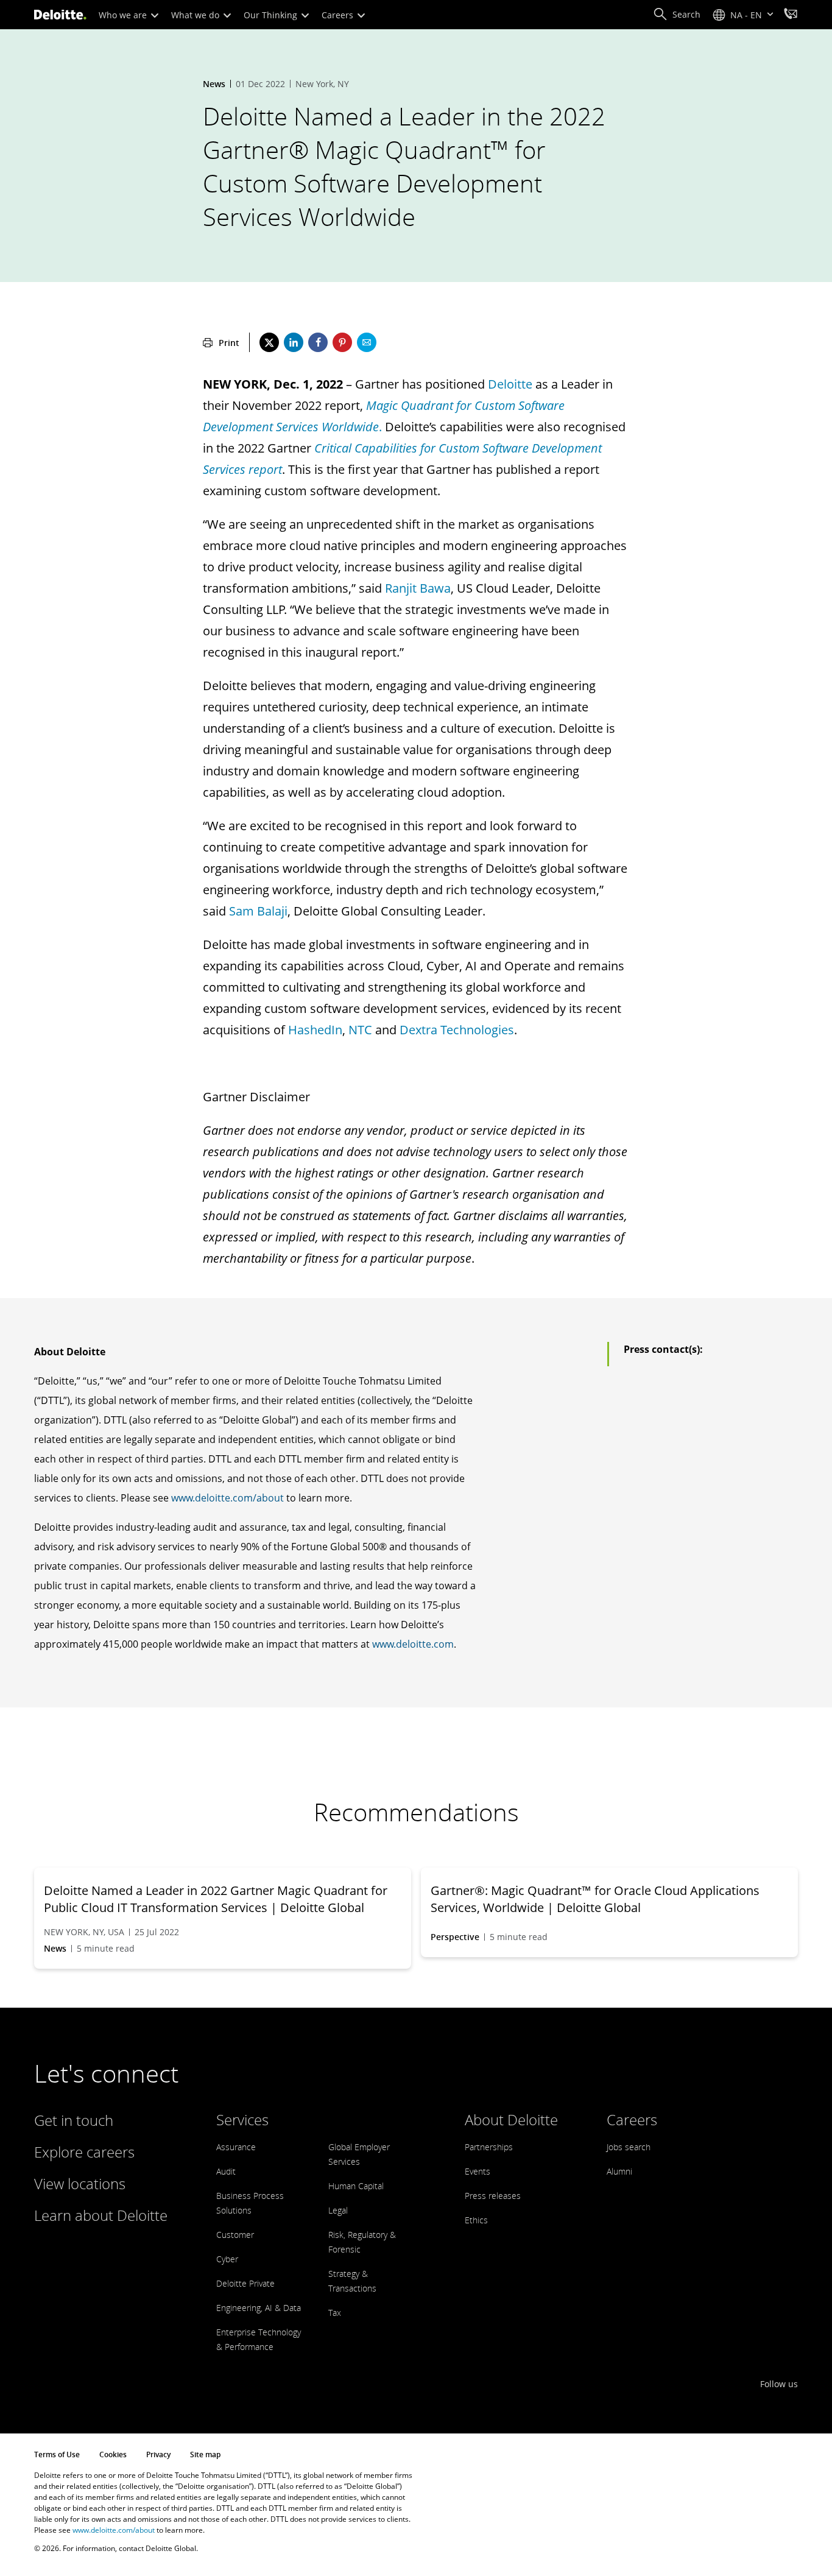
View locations (80, 2183)
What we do (196, 15)
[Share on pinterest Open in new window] (342, 342)
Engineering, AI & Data (259, 2308)
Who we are (124, 15)
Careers (339, 15)
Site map (205, 2454)
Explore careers (84, 2152)
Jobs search (629, 2147)
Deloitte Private (245, 2283)
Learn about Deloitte (101, 2215)
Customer (235, 2235)
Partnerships (489, 2147)
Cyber (227, 2259)
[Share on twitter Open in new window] (269, 342)
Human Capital (356, 2186)
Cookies (113, 2454)
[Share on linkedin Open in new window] (294, 342)
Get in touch (74, 2120)
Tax (335, 2313)
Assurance (236, 2147)
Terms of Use (57, 2454)
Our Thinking (272, 15)
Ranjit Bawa (418, 588)
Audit (226, 2171)
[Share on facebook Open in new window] (318, 342)
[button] (677, 15)
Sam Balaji (258, 911)
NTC (360, 1030)
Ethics (476, 2220)
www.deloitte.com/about (227, 1498)
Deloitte (510, 384)
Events (478, 2171)
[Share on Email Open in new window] (367, 342)
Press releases (493, 2196)
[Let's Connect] (791, 15)
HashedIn (315, 1030)
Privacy (158, 2454)
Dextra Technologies (457, 1030)
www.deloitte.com (413, 1644)
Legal (338, 2210)
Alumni (619, 2171)
